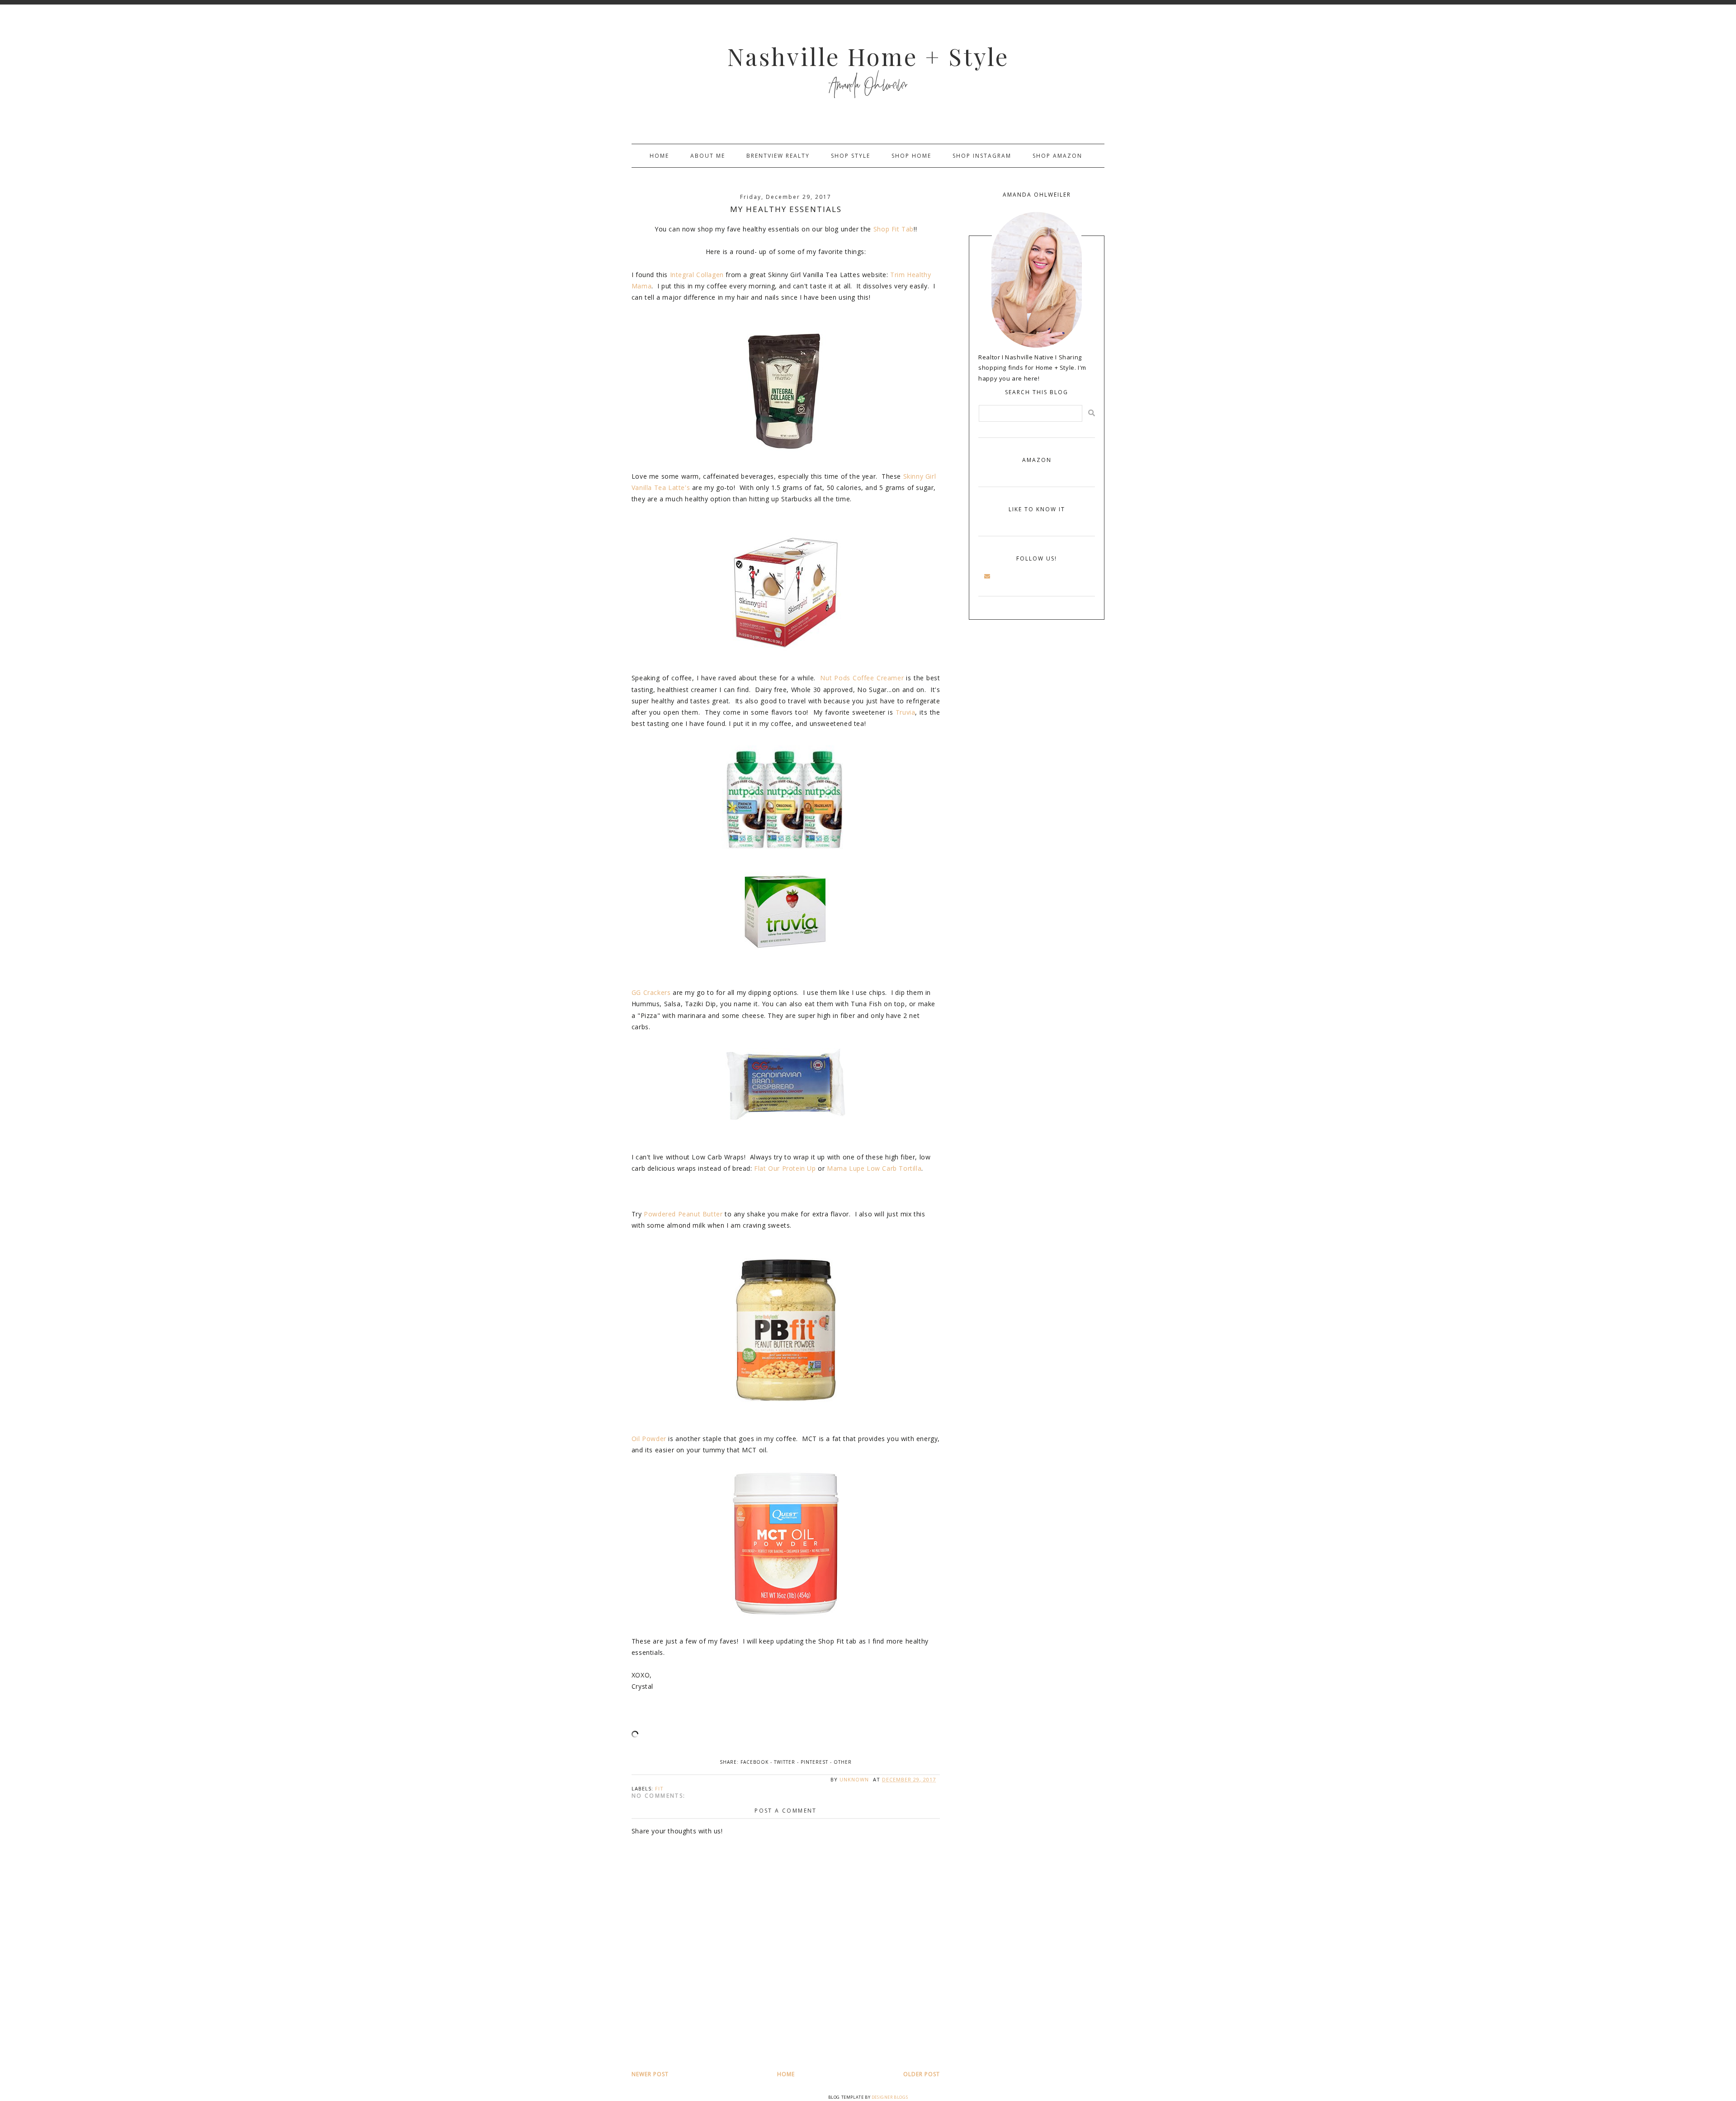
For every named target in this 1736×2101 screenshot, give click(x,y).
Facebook (755, 1762)
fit (659, 1788)
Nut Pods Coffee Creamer (862, 678)
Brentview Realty (778, 156)
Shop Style (851, 156)
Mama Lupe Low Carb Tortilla (874, 1168)
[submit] (1092, 413)
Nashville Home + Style (868, 56)
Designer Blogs (890, 2097)
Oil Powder (649, 1439)
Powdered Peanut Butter (683, 1214)
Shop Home (911, 156)
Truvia (906, 712)
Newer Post (650, 2074)
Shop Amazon (1057, 156)
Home (659, 156)
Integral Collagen (697, 275)
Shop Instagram (982, 156)
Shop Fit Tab (894, 229)
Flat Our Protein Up (785, 1168)
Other (843, 1762)
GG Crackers (651, 992)
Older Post (922, 2074)
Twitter (785, 1762)
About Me (708, 156)
